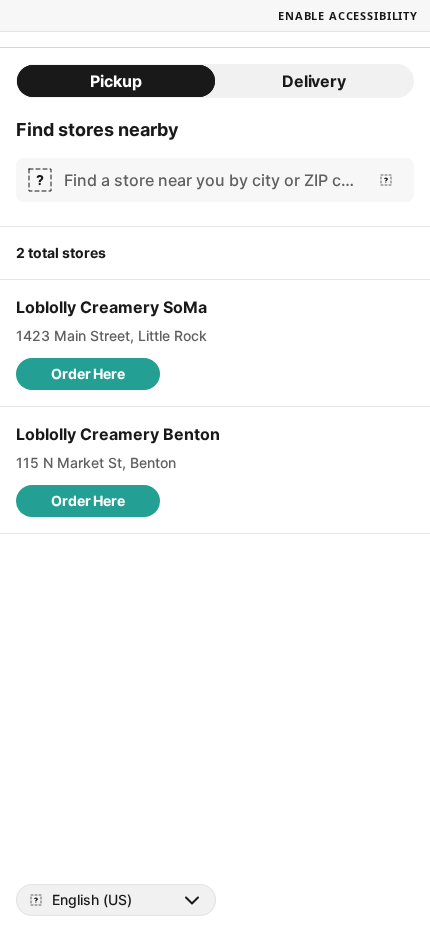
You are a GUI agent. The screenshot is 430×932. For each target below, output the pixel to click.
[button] (88, 374)
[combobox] (211, 180)
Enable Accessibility (348, 15)
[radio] (116, 81)
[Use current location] (386, 180)
